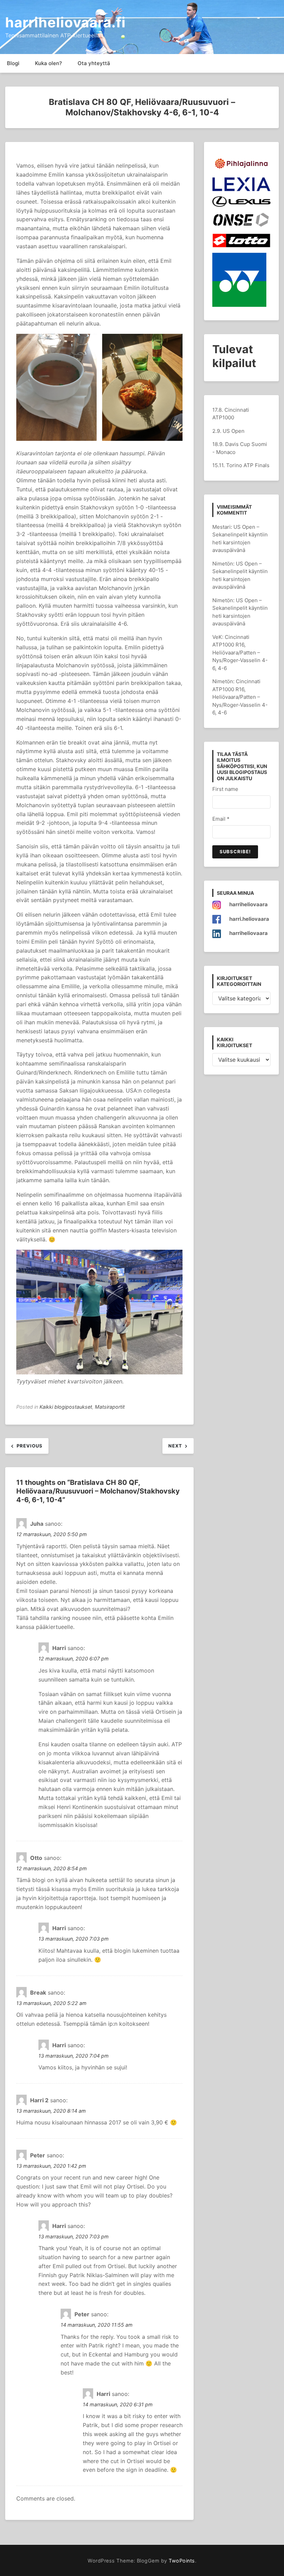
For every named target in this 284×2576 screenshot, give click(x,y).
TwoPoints (182, 2561)
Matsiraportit (110, 1407)
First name (225, 789)
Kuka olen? (48, 63)
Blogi (13, 63)
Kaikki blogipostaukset (66, 1407)
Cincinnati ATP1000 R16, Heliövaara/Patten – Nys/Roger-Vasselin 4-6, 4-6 (240, 653)
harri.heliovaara (249, 919)
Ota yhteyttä (94, 63)
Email (221, 819)
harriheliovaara (248, 904)
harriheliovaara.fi (65, 22)
